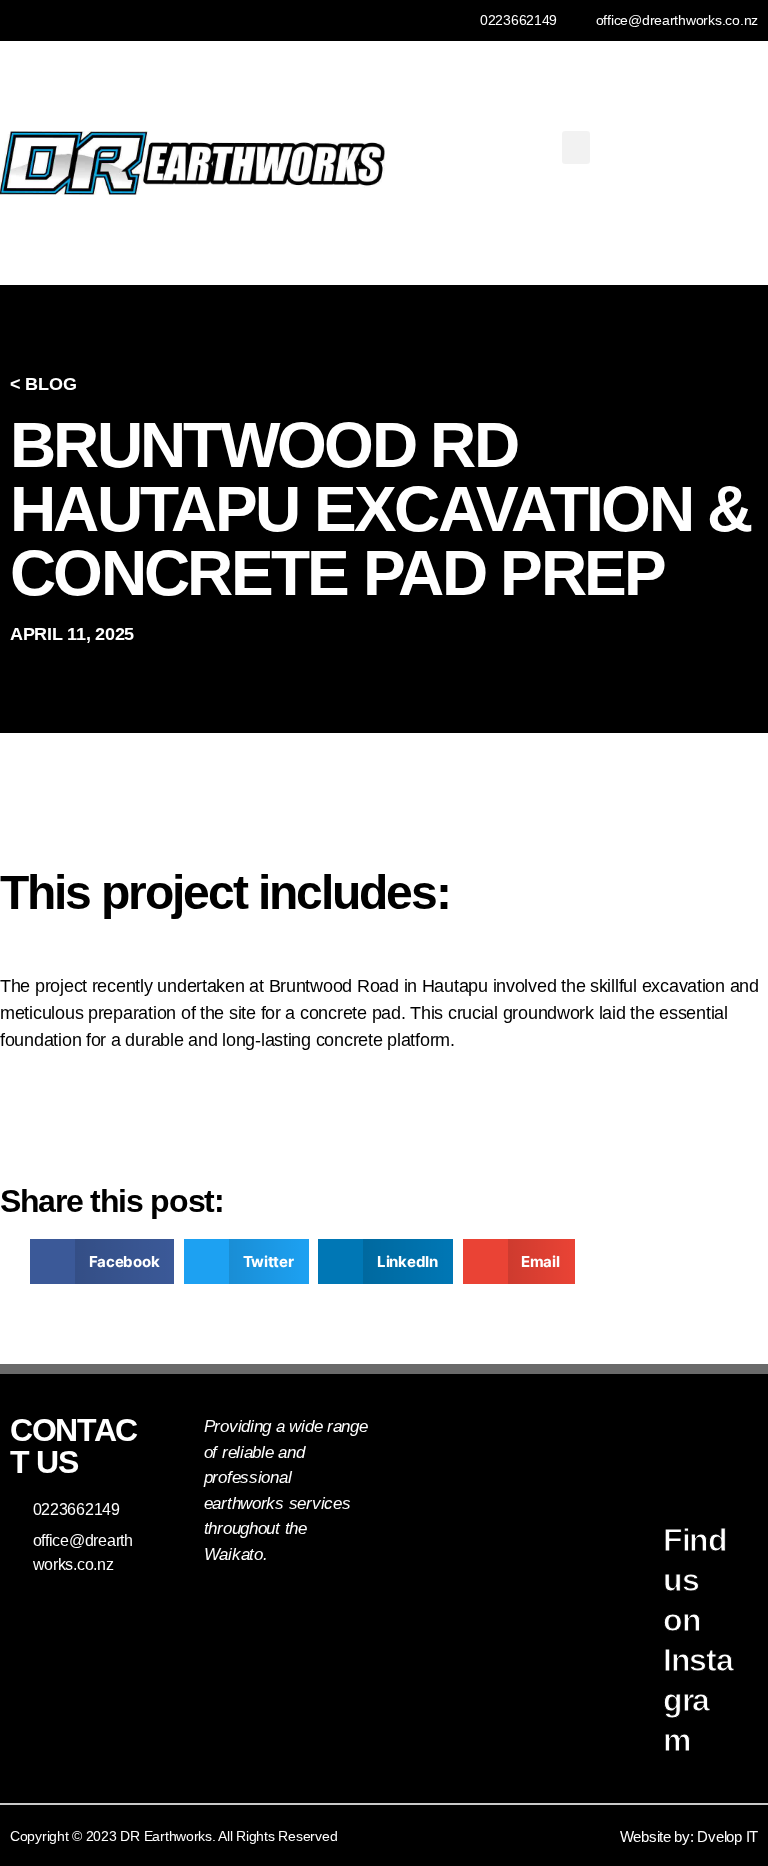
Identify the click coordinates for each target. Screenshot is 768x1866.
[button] (576, 147)
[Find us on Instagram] (624, 1513)
